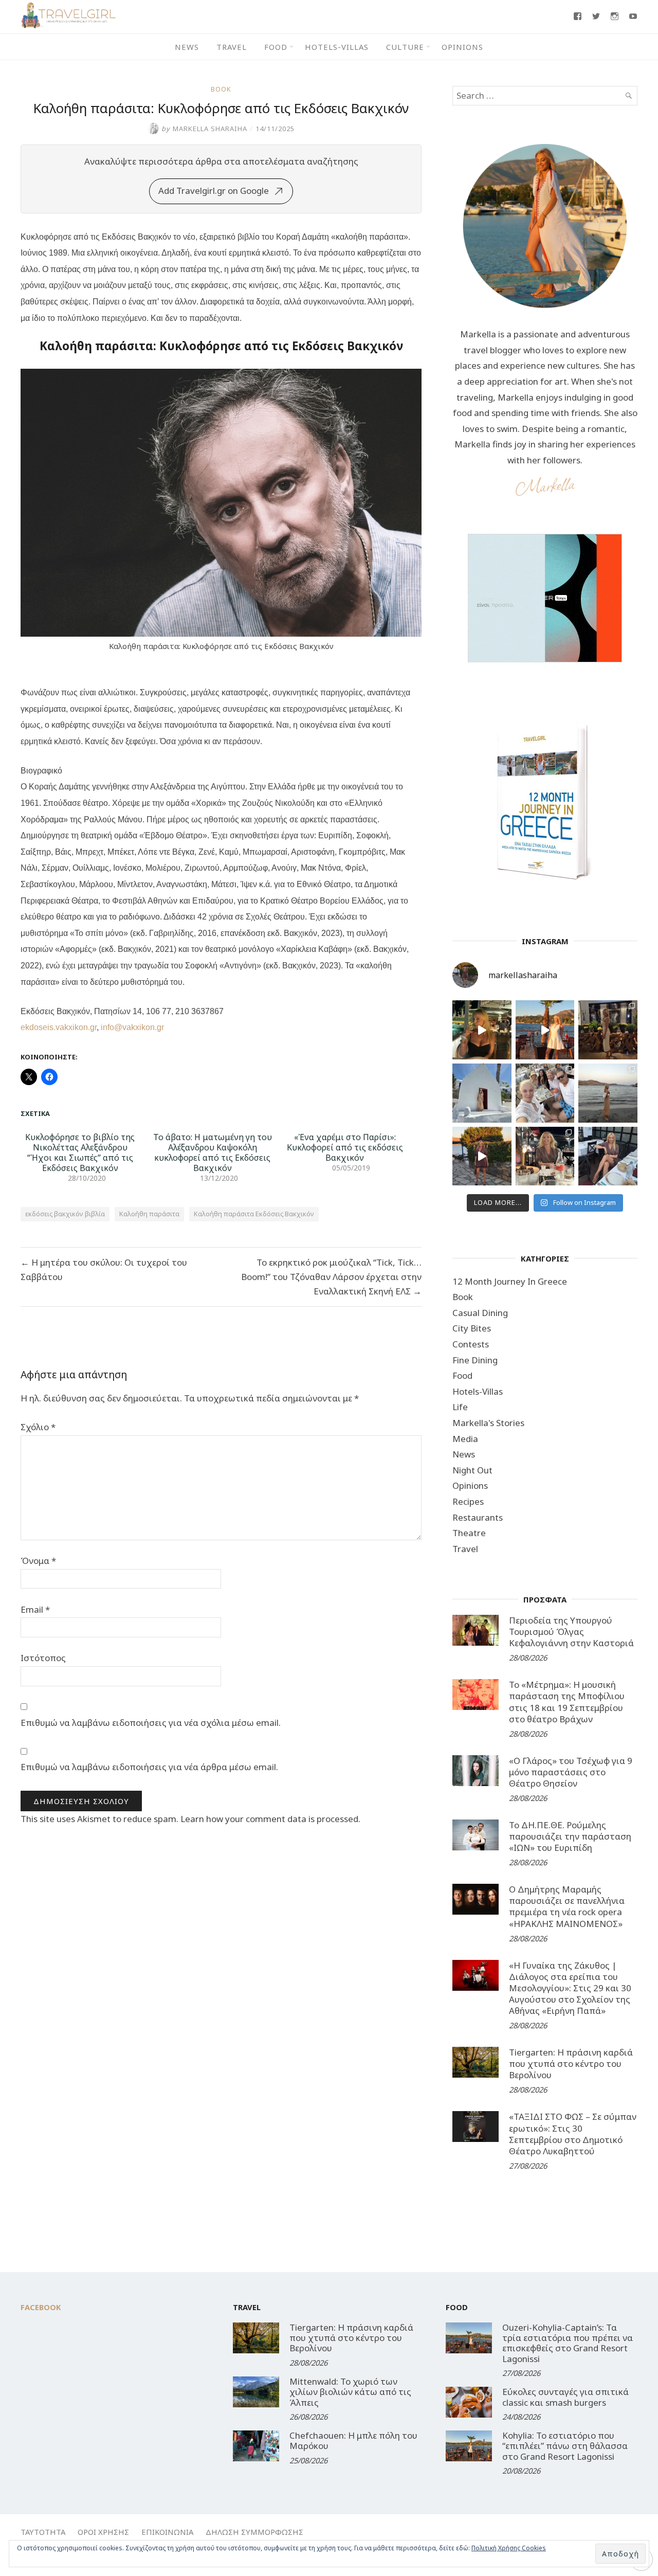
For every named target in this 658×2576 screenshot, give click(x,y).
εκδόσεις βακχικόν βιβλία (65, 1214)
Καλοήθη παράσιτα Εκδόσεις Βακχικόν (254, 1214)
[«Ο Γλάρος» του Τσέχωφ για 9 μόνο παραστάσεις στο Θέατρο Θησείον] (476, 1771)
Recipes (468, 1501)
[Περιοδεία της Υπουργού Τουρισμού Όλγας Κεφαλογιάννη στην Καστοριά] (476, 1630)
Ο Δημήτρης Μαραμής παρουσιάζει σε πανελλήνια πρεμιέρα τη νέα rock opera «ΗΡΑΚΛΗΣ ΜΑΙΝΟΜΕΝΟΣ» (567, 1906)
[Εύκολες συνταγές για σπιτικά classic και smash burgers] (469, 2402)
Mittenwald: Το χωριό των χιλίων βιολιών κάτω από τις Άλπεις (350, 2392)
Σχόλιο (38, 1427)
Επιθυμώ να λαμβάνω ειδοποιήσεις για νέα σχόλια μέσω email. (151, 1723)
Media (465, 1439)
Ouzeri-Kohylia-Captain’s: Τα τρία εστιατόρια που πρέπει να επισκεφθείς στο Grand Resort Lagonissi (568, 2343)
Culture (405, 47)
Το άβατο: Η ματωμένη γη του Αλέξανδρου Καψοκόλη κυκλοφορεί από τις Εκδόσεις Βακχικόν (213, 1152)
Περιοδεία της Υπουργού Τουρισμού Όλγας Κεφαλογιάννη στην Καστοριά (571, 1632)
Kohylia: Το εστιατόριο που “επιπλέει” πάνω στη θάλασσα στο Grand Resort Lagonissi (565, 2446)
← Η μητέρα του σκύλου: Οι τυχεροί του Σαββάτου (104, 1269)
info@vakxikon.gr (132, 1027)
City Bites (472, 1328)
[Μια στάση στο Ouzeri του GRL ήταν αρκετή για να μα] (482, 1156)
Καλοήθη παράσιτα (149, 1214)
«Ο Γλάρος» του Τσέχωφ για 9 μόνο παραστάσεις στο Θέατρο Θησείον (571, 1772)
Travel (232, 47)
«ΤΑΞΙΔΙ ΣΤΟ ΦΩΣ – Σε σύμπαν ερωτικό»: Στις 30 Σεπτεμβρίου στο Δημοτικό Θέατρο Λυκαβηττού (573, 2133)
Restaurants (478, 1517)
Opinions (462, 47)
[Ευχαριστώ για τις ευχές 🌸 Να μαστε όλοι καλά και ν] (608, 1030)
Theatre (469, 1533)
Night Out (472, 1470)
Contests (471, 1344)
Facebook (41, 2307)
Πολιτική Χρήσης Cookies (509, 2548)
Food (276, 47)
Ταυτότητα (43, 2532)
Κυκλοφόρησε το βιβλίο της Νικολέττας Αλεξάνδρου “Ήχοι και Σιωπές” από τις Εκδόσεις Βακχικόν (80, 1152)
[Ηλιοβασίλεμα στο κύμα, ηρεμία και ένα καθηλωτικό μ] (545, 1030)
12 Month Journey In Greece (510, 1281)
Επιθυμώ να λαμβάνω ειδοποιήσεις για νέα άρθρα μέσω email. (149, 1767)
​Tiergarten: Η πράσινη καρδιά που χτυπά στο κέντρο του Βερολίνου (571, 2064)
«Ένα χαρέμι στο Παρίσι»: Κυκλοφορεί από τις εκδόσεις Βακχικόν (345, 1147)
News (187, 47)
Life (460, 1407)
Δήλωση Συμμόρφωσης (254, 2532)
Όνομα (38, 1561)
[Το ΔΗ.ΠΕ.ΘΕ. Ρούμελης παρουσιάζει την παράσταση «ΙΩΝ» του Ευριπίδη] (476, 1835)
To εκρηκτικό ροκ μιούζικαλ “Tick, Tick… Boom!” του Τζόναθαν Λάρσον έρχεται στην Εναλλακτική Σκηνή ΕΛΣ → (331, 1277)
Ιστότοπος (43, 1658)
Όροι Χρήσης (103, 2532)
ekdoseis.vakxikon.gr (59, 1027)
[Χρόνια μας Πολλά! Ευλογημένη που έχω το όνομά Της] (482, 1093)
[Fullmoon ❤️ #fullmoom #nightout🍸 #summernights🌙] (482, 1030)
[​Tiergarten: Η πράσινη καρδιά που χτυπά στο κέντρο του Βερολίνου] (476, 2062)
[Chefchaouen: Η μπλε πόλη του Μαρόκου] (256, 2446)
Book (221, 89)
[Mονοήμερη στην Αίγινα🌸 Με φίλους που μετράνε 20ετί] (545, 1093)
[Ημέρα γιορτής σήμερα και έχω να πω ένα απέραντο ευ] (608, 1156)
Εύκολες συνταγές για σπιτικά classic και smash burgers (565, 2397)
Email (35, 1609)
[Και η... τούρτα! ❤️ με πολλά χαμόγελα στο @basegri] (545, 1156)
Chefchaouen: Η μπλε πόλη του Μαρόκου (353, 2440)
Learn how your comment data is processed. (270, 1819)
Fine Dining (475, 1360)
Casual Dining (480, 1313)
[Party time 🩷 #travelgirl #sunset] (608, 1093)
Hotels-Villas (337, 47)
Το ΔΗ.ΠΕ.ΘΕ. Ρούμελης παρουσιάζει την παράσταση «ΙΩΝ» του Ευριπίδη (570, 1836)
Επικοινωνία (167, 2532)
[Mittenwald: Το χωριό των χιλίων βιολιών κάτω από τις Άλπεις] (256, 2392)
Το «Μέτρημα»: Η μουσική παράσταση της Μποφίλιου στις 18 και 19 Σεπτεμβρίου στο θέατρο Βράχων (567, 1701)
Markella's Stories (488, 1423)
